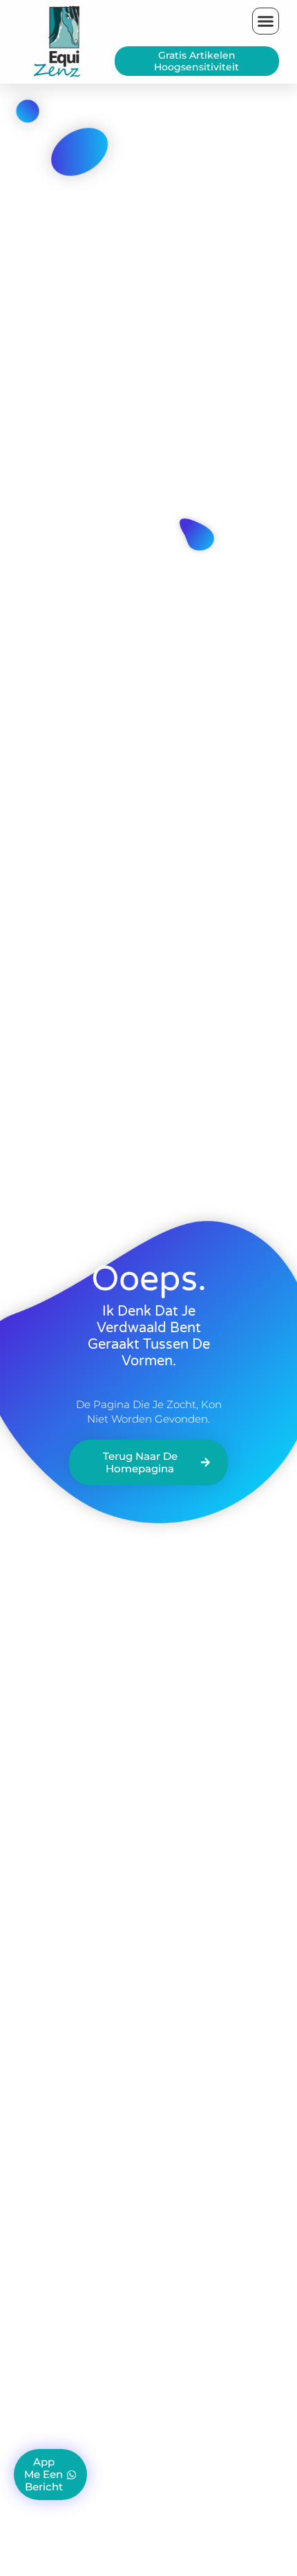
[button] (266, 21)
